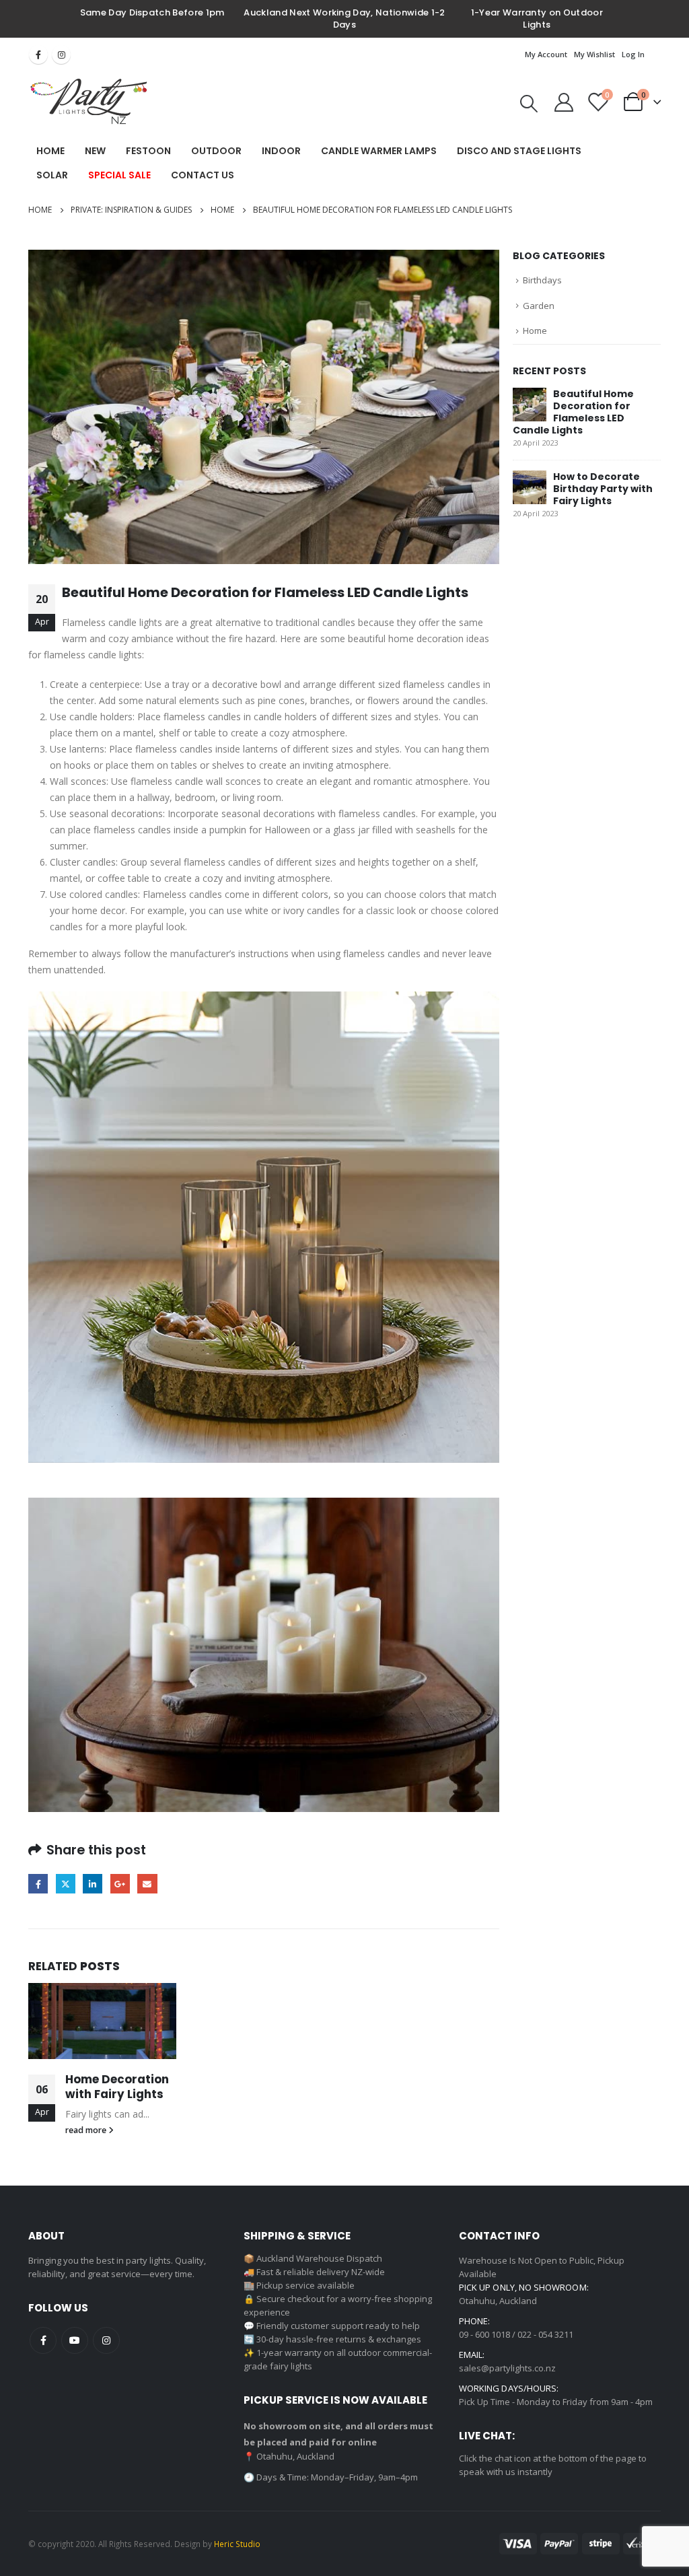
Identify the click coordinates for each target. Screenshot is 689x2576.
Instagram (61, 55)
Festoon (148, 151)
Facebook (38, 55)
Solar (52, 175)
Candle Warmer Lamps (379, 151)
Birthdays (542, 280)
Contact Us (203, 175)
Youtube (75, 2340)
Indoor (281, 151)
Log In (633, 54)
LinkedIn (93, 1884)
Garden (539, 306)
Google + (120, 1884)
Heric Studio (237, 2544)
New (95, 151)
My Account (546, 54)
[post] (530, 404)
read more (87, 2130)
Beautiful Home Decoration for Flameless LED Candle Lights (573, 412)
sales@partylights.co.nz (507, 2368)
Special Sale (119, 175)
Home (50, 151)
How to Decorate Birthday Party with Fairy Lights (603, 489)
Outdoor (216, 151)
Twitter (66, 1884)
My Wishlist (594, 54)
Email (147, 1884)
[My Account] (564, 102)
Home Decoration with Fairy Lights (117, 2087)
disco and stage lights (519, 151)
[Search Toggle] (529, 104)
